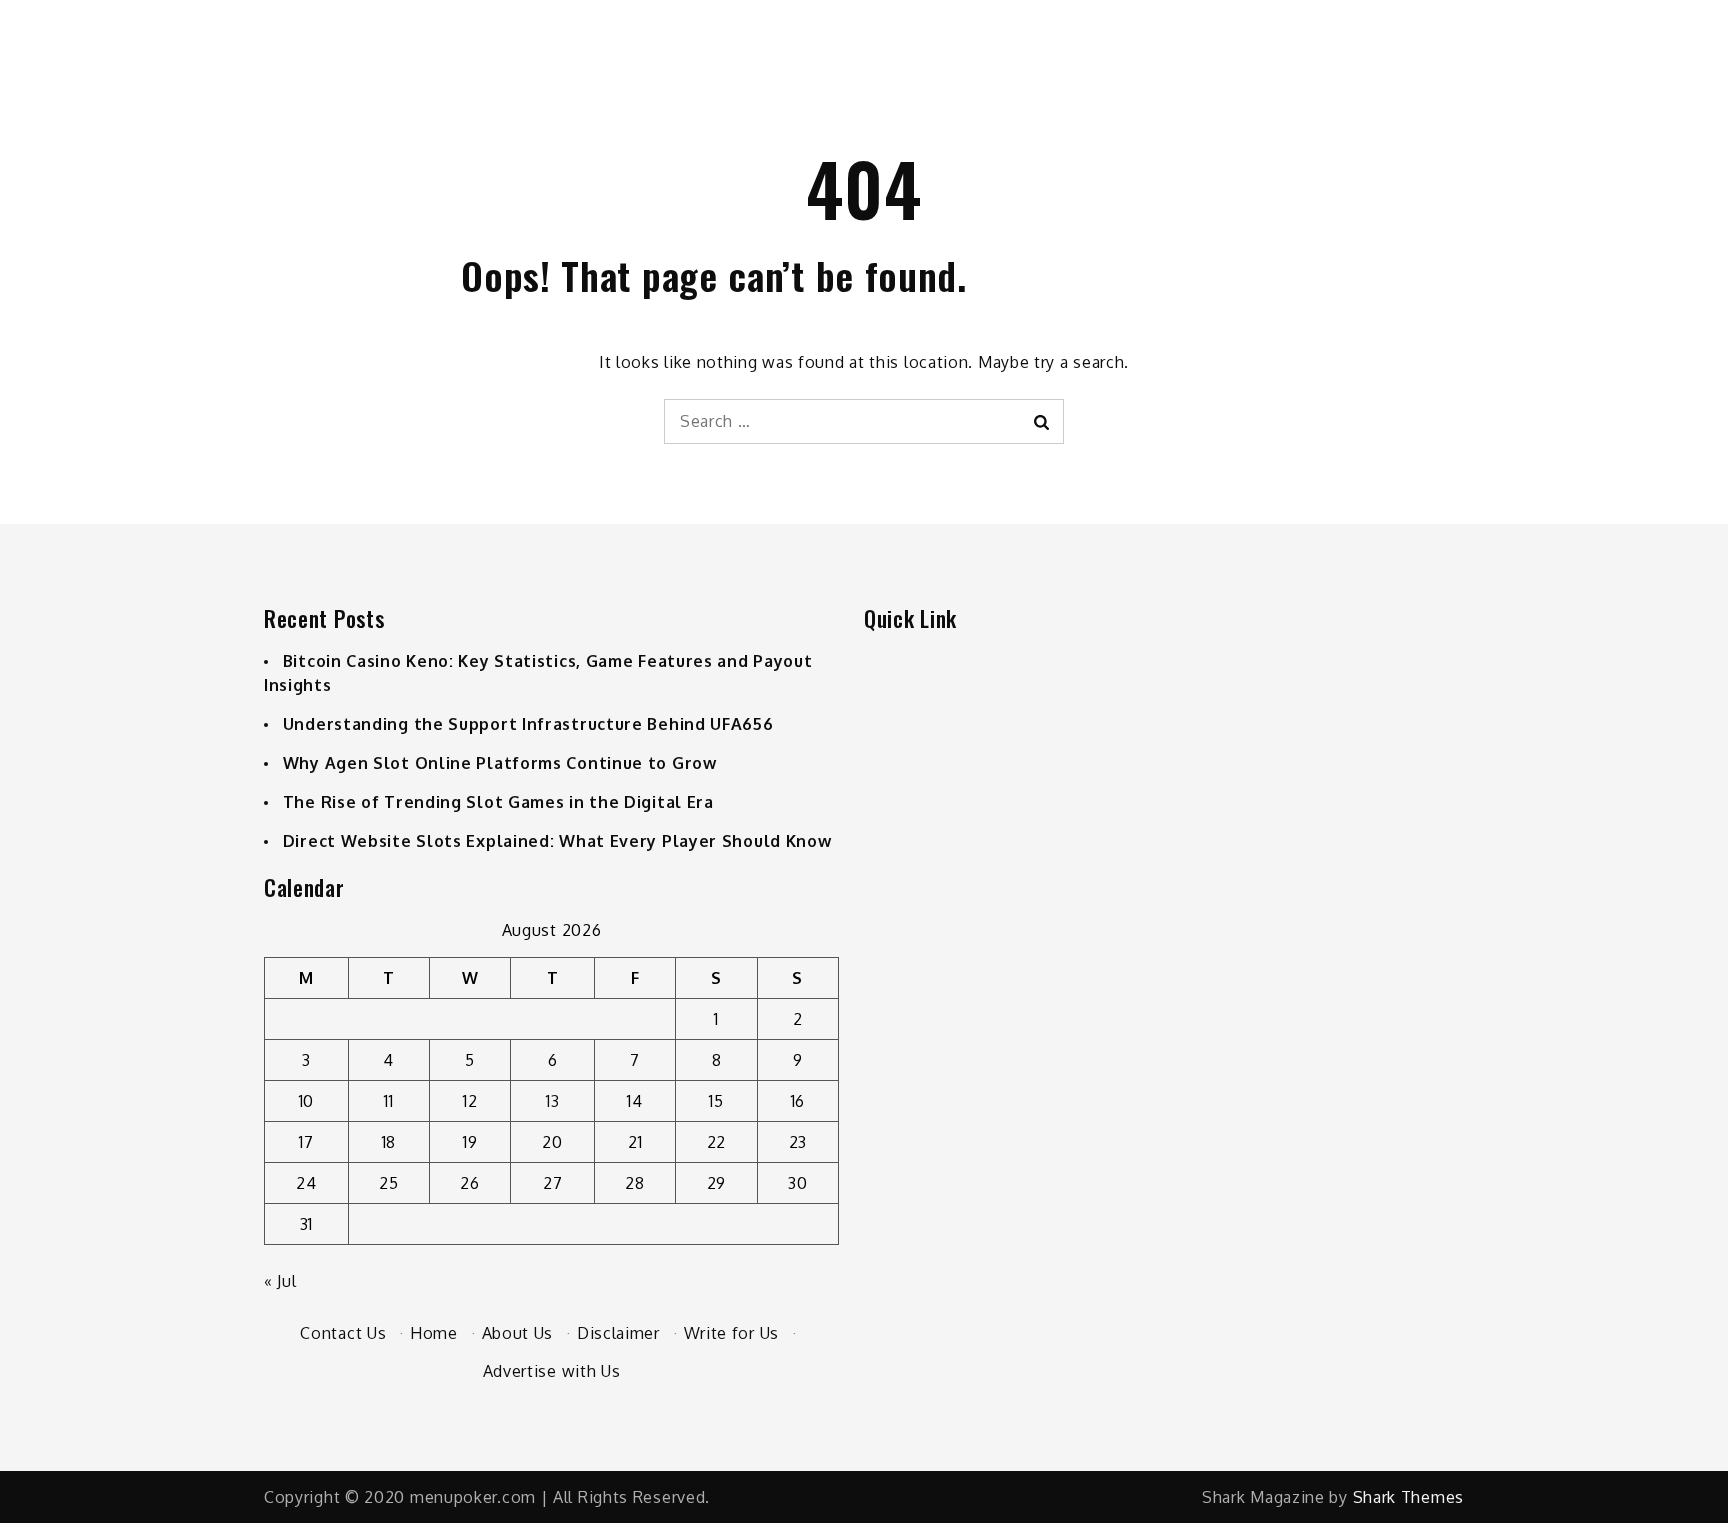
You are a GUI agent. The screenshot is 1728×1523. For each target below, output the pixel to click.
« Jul (280, 1281)
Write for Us (731, 1333)
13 (552, 1101)
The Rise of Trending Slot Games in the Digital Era (498, 802)
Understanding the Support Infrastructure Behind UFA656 (528, 724)
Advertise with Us (552, 1371)
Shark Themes (1408, 1497)
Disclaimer (618, 1333)
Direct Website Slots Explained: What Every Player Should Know (557, 841)
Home (434, 1333)
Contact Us (343, 1333)
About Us (518, 1333)
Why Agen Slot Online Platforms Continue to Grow (500, 763)
